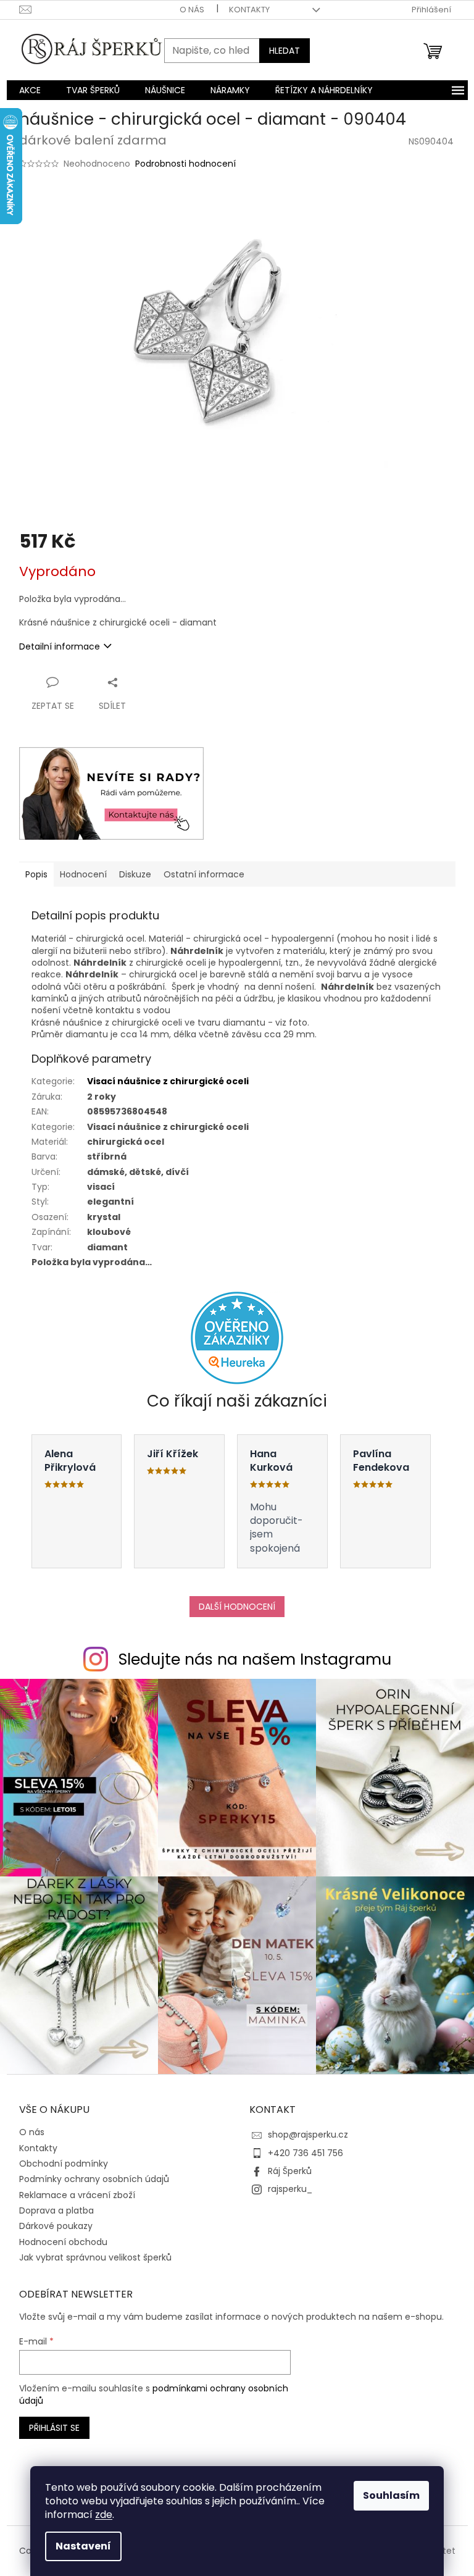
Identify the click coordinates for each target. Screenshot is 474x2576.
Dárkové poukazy (56, 2226)
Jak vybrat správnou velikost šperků (95, 2257)
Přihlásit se (54, 2428)
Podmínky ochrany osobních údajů (94, 2179)
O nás (192, 10)
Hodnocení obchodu (63, 2242)
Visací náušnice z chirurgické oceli (168, 1081)
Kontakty (249, 10)
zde (104, 2515)
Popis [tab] (36, 874)
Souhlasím (391, 2495)
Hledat (285, 51)
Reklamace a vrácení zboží (77, 2195)
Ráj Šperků (290, 2171)
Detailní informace (60, 646)
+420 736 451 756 (306, 2153)
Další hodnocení (237, 1607)
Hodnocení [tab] (83, 874)
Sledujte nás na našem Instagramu (255, 1659)
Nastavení (83, 2546)
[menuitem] (30, 90)
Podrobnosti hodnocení (185, 164)
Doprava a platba (56, 2210)
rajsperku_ (290, 2189)
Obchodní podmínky (64, 2164)
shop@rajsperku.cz (308, 2135)
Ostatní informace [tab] (204, 874)
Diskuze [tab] (135, 874)
